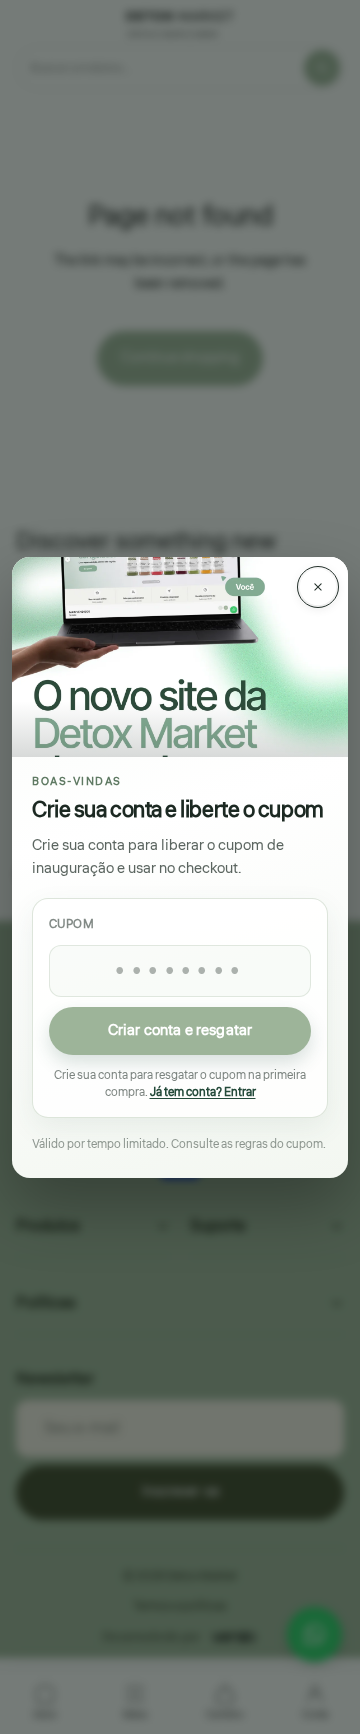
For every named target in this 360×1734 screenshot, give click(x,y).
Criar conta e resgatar (180, 1029)
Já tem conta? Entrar (203, 1092)
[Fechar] (318, 587)
